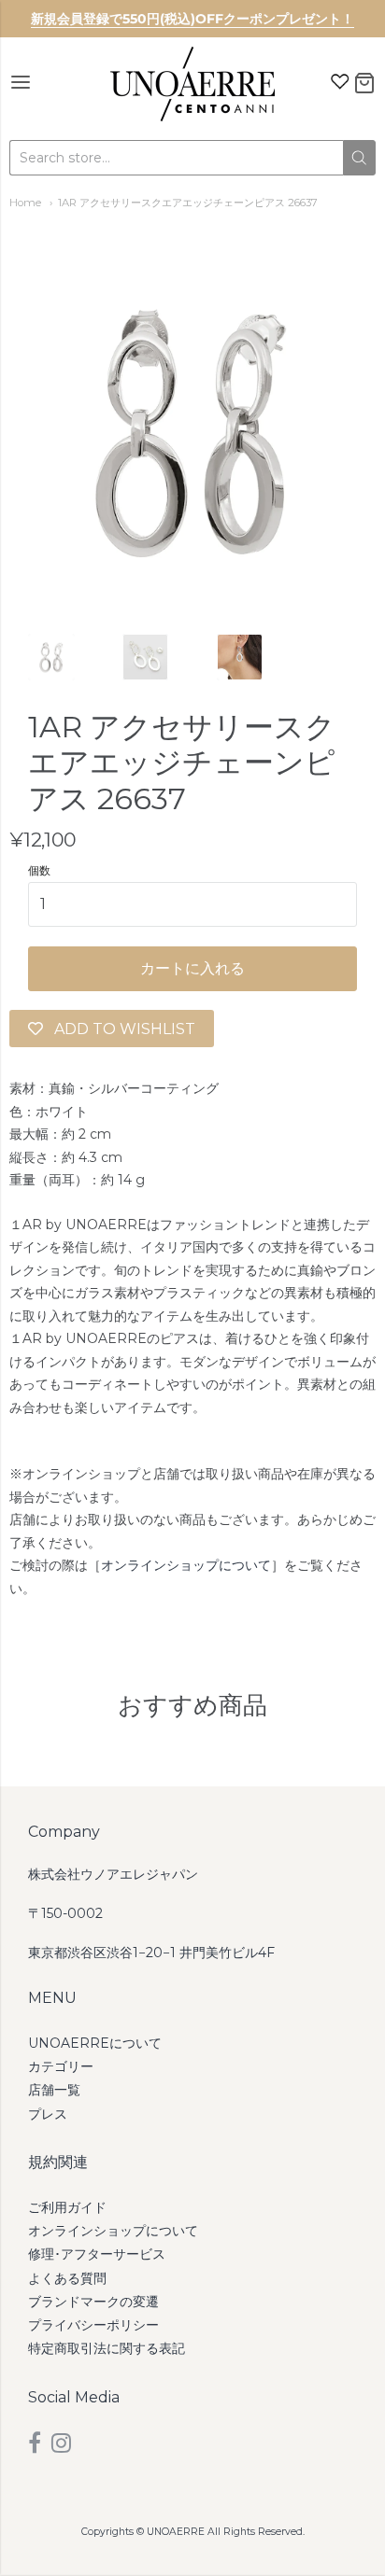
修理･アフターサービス (97, 2254)
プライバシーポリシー (93, 2325)
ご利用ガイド (67, 2207)
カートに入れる (192, 968)
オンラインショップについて (186, 1565)
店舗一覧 (54, 2090)
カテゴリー (61, 2066)
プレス (48, 2114)
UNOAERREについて (95, 2043)
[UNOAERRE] (192, 84)
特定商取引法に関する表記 (107, 2348)
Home (25, 203)
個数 (39, 871)
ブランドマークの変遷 (93, 2302)
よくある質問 (67, 2278)
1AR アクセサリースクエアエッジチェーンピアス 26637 (188, 203)
